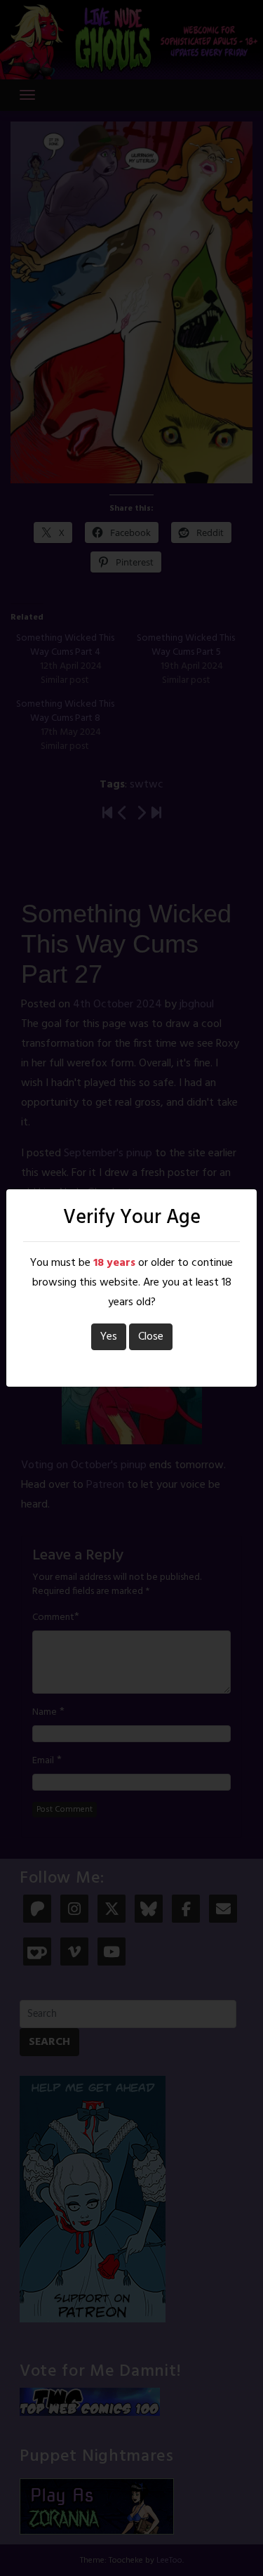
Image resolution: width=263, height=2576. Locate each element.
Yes (109, 1337)
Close (151, 1337)
